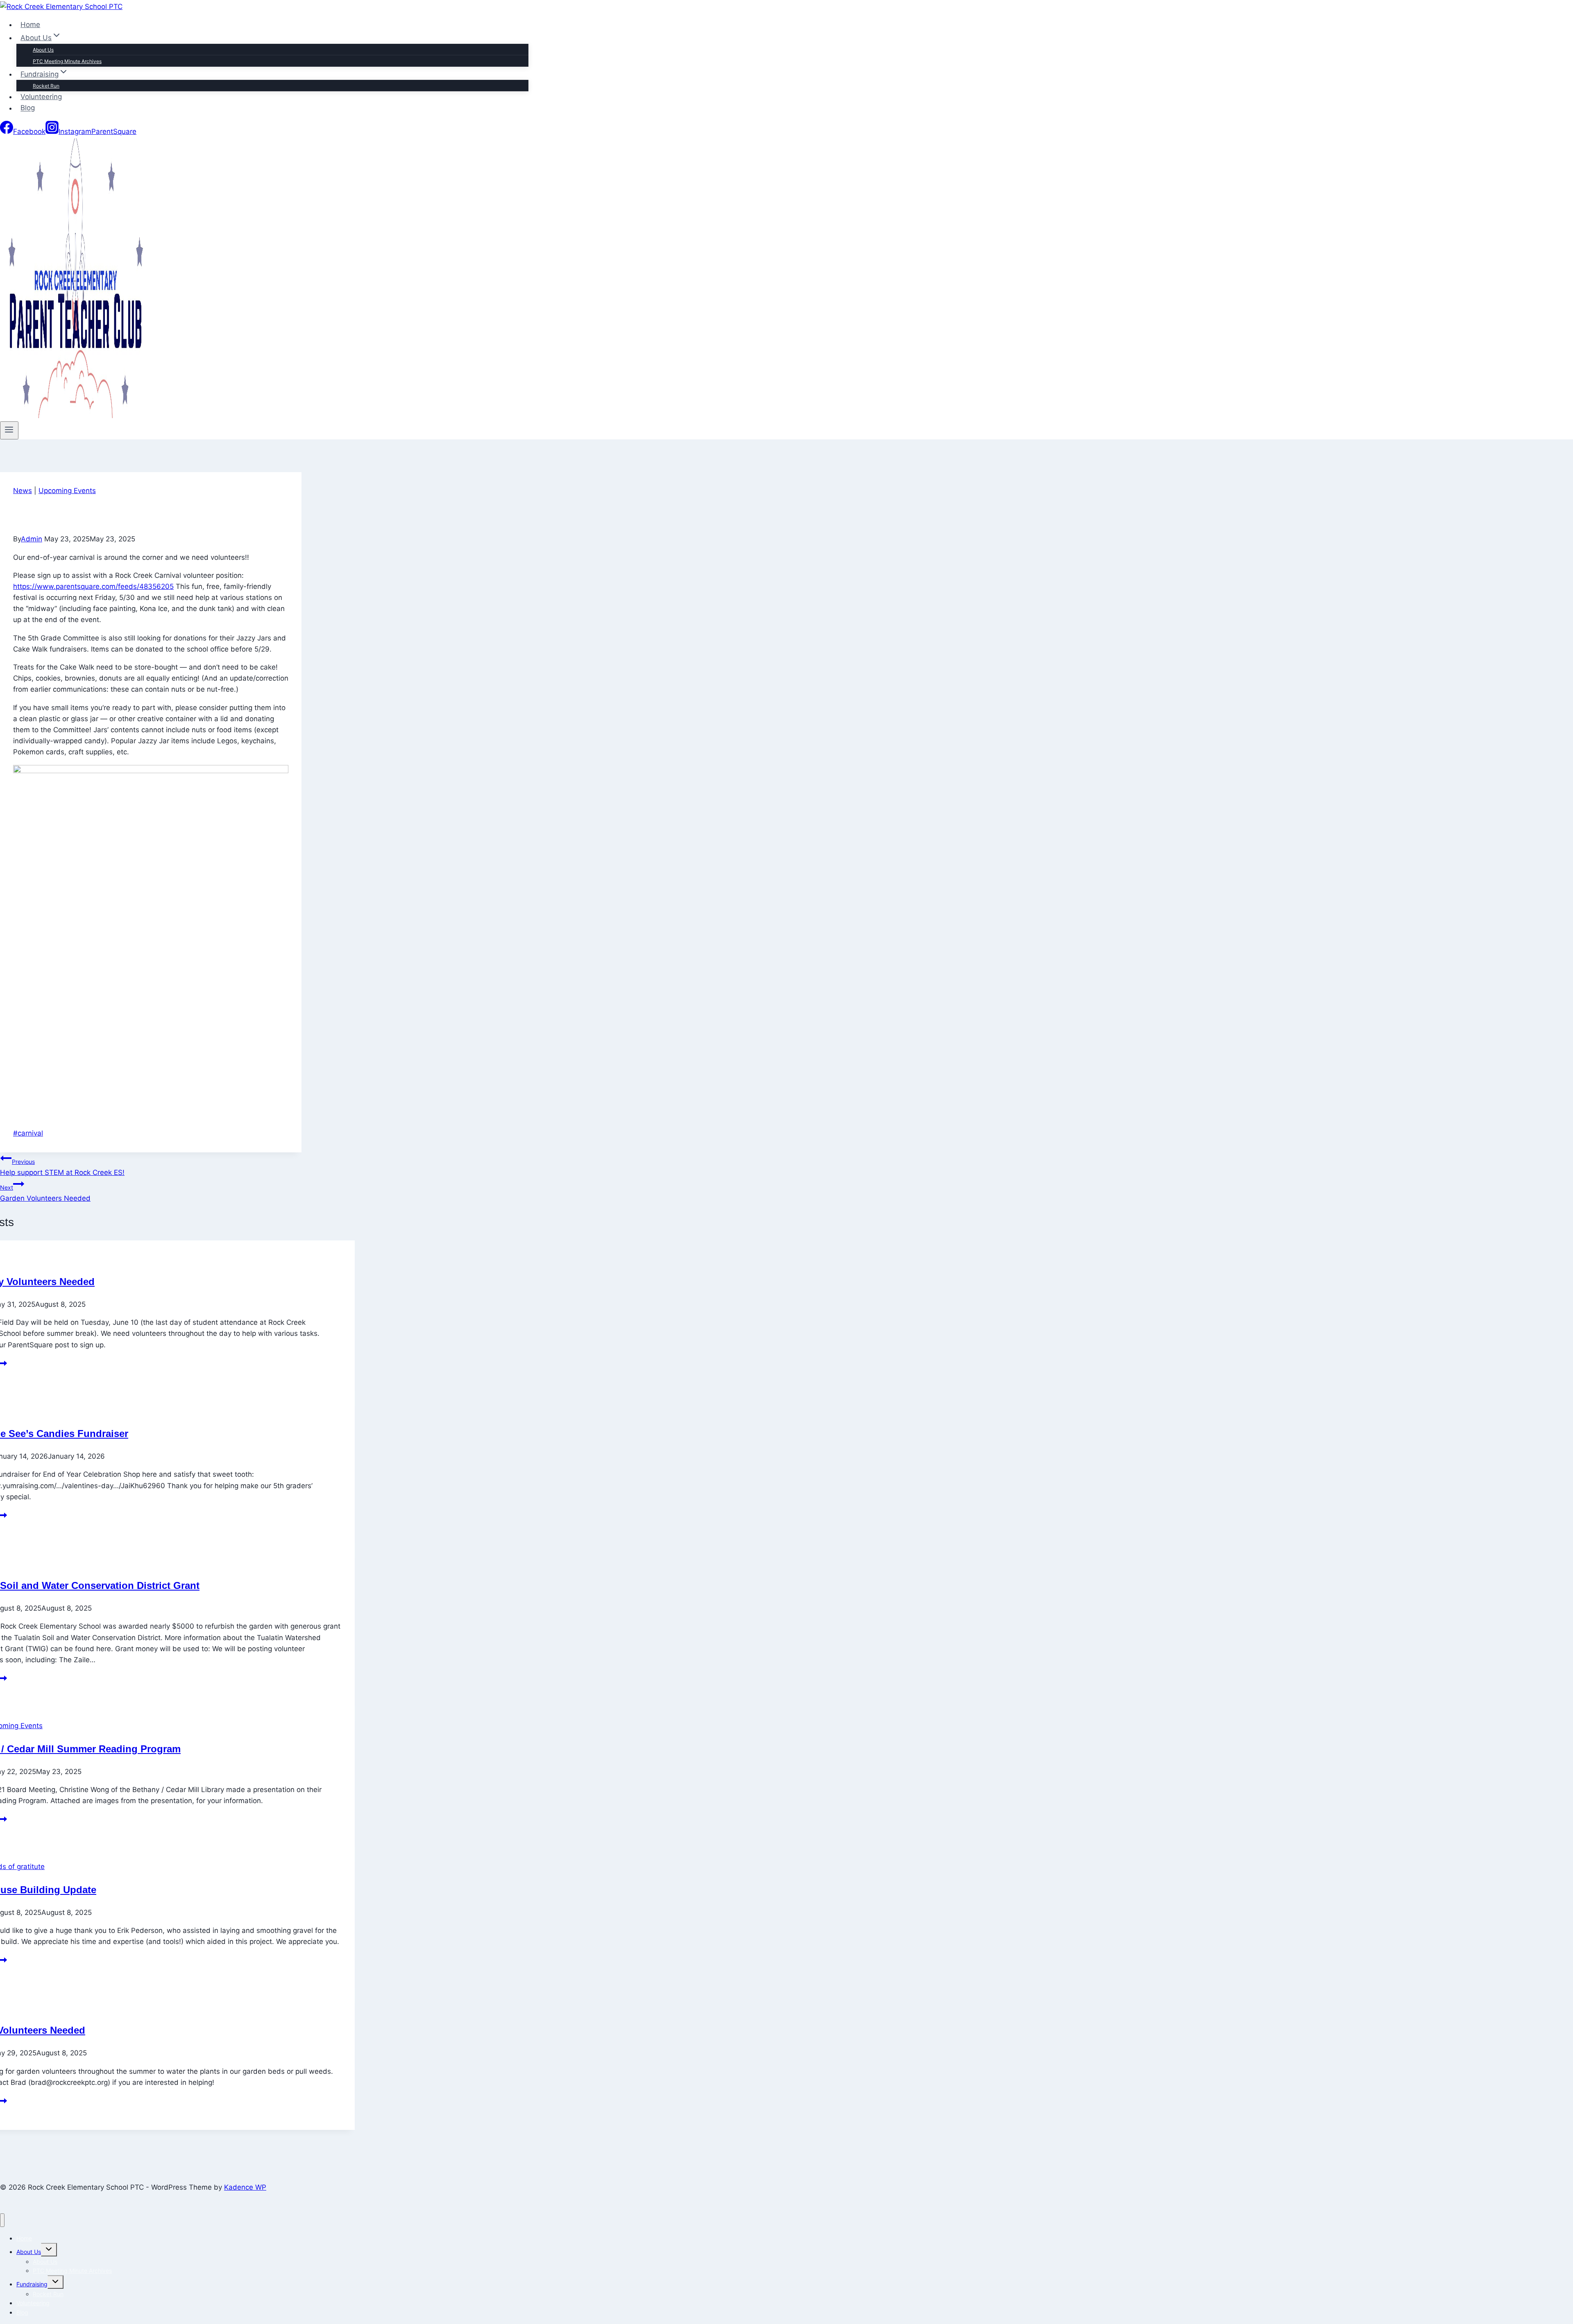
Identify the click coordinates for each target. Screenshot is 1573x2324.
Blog (28, 108)
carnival (28, 1133)
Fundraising (32, 2284)
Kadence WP (245, 2187)
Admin (32, 539)
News (23, 491)
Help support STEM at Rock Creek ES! (62, 1167)
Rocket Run (46, 86)
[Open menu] (9, 430)
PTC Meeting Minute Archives (67, 61)
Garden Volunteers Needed (45, 1193)
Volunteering (41, 97)
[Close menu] (2, 2220)
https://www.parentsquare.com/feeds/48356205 (93, 586)
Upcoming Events (67, 491)
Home (30, 25)
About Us (43, 50)
